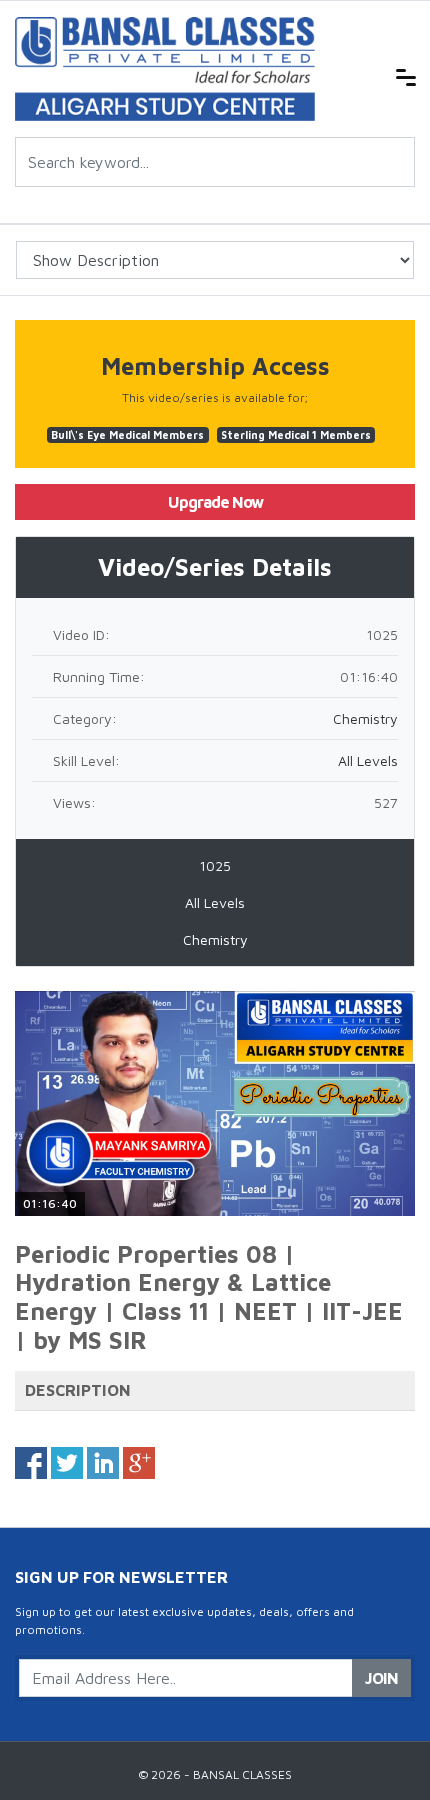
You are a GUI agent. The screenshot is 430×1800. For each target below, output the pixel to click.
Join (381, 1678)
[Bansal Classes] (165, 67)
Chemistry (365, 718)
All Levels (368, 760)
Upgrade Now (215, 502)
